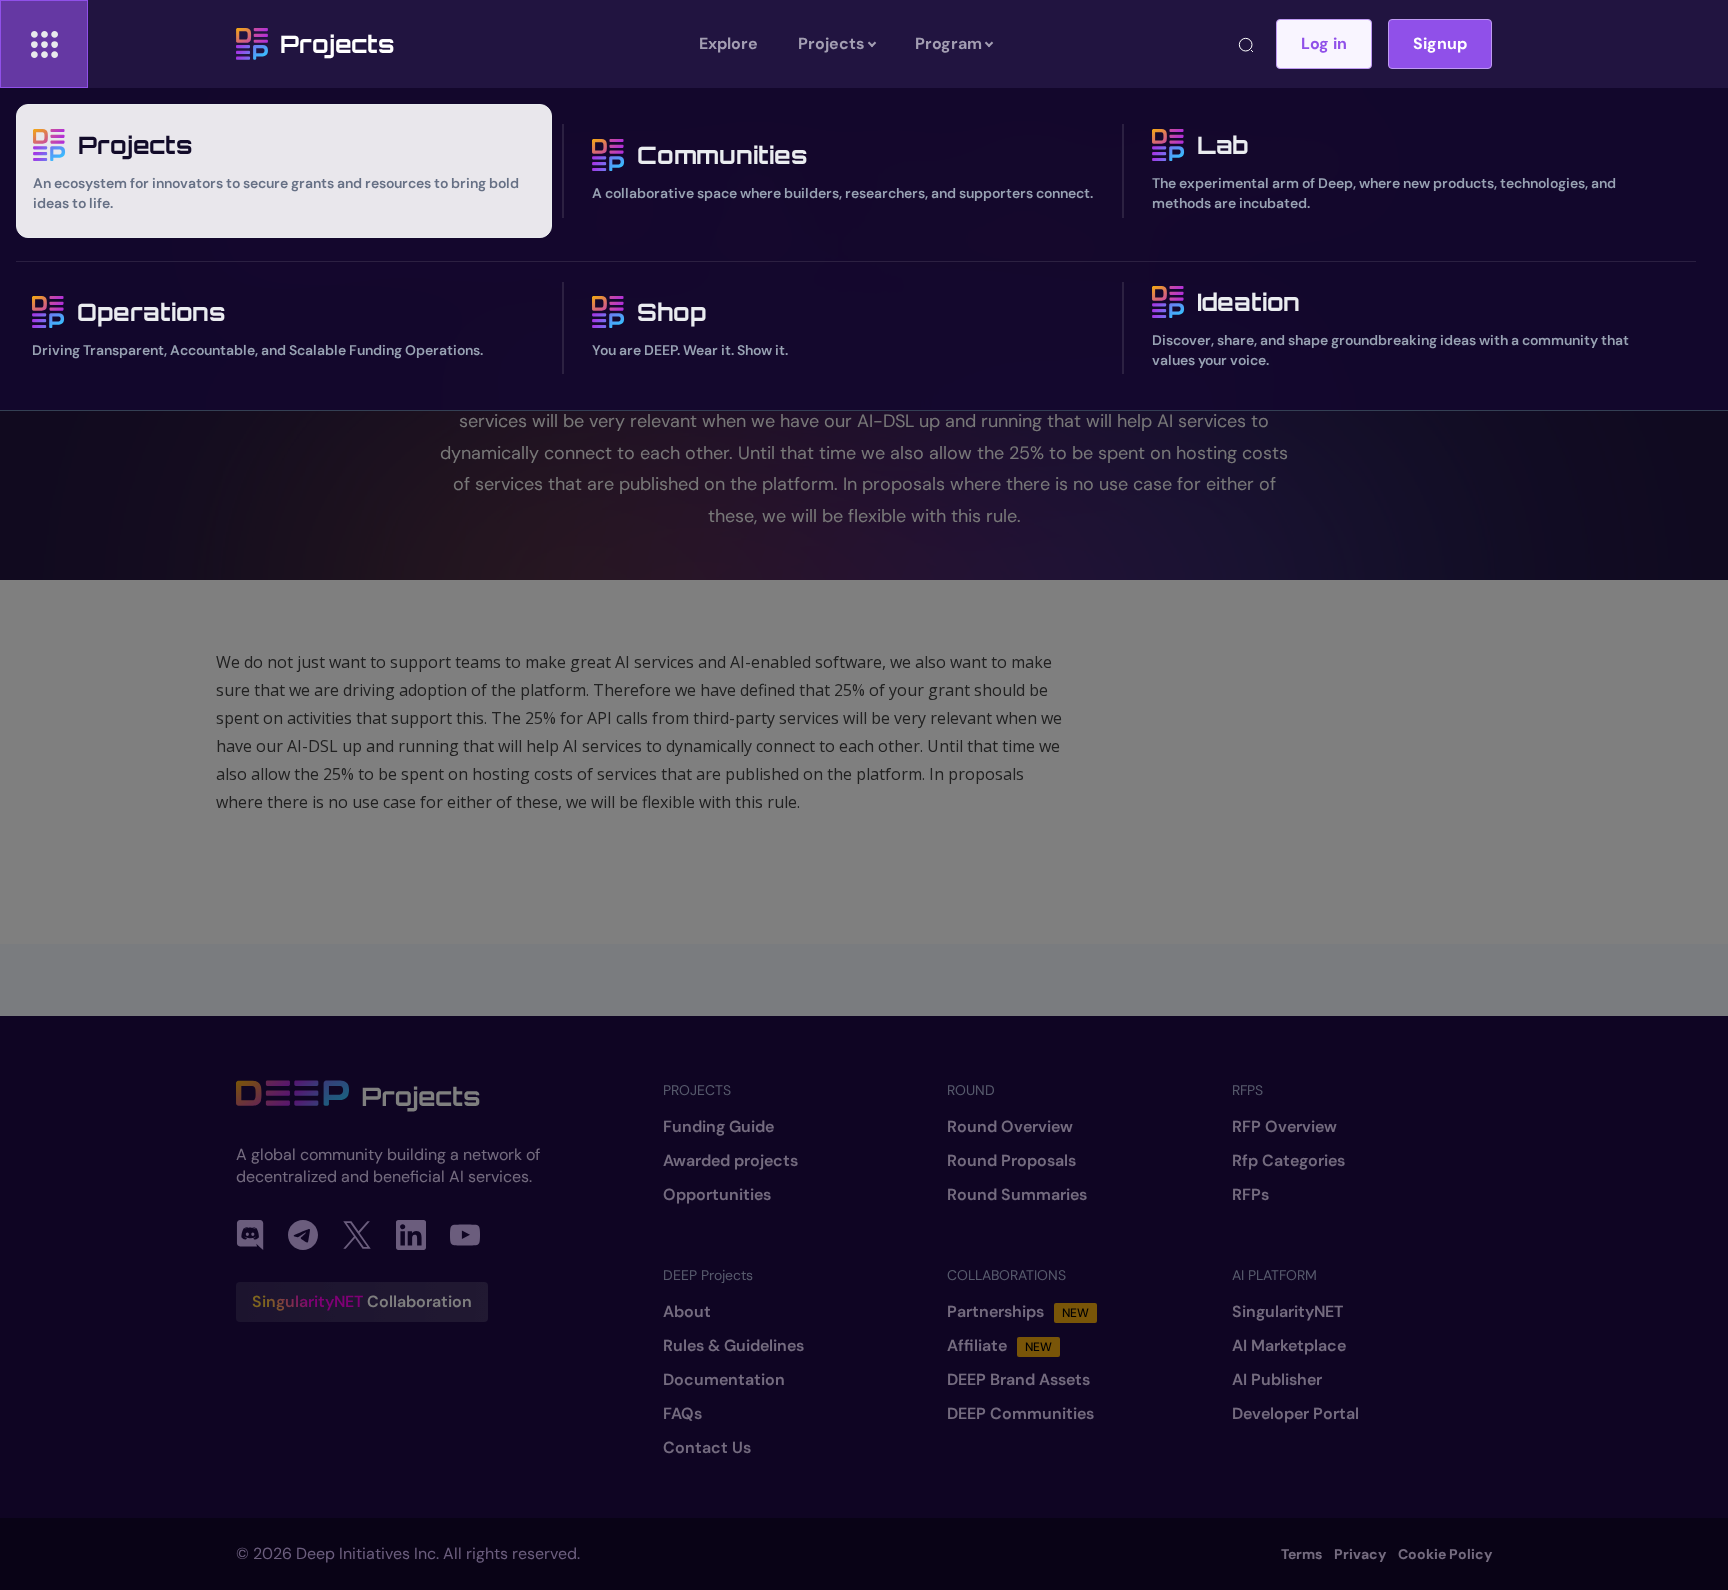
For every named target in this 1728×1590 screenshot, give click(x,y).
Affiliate (999, 1346)
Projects (337, 44)
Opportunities (717, 1195)
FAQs (682, 1414)
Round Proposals (1011, 1161)
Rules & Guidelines (733, 1346)
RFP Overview (1284, 1127)
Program (948, 43)
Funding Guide (718, 1127)
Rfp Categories (1288, 1161)
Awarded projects (730, 1161)
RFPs (1250, 1195)
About (687, 1312)
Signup (1440, 43)
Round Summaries (1017, 1195)
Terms (1301, 1554)
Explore (728, 43)
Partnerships (1018, 1312)
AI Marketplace (1289, 1346)
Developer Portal (1295, 1414)
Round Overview (1010, 1127)
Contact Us (707, 1448)
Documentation (724, 1380)
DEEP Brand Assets (1018, 1380)
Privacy (1360, 1554)
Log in (1324, 43)
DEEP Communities (1020, 1414)
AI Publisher (1277, 1380)
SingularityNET (1287, 1312)
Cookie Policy (1445, 1554)
